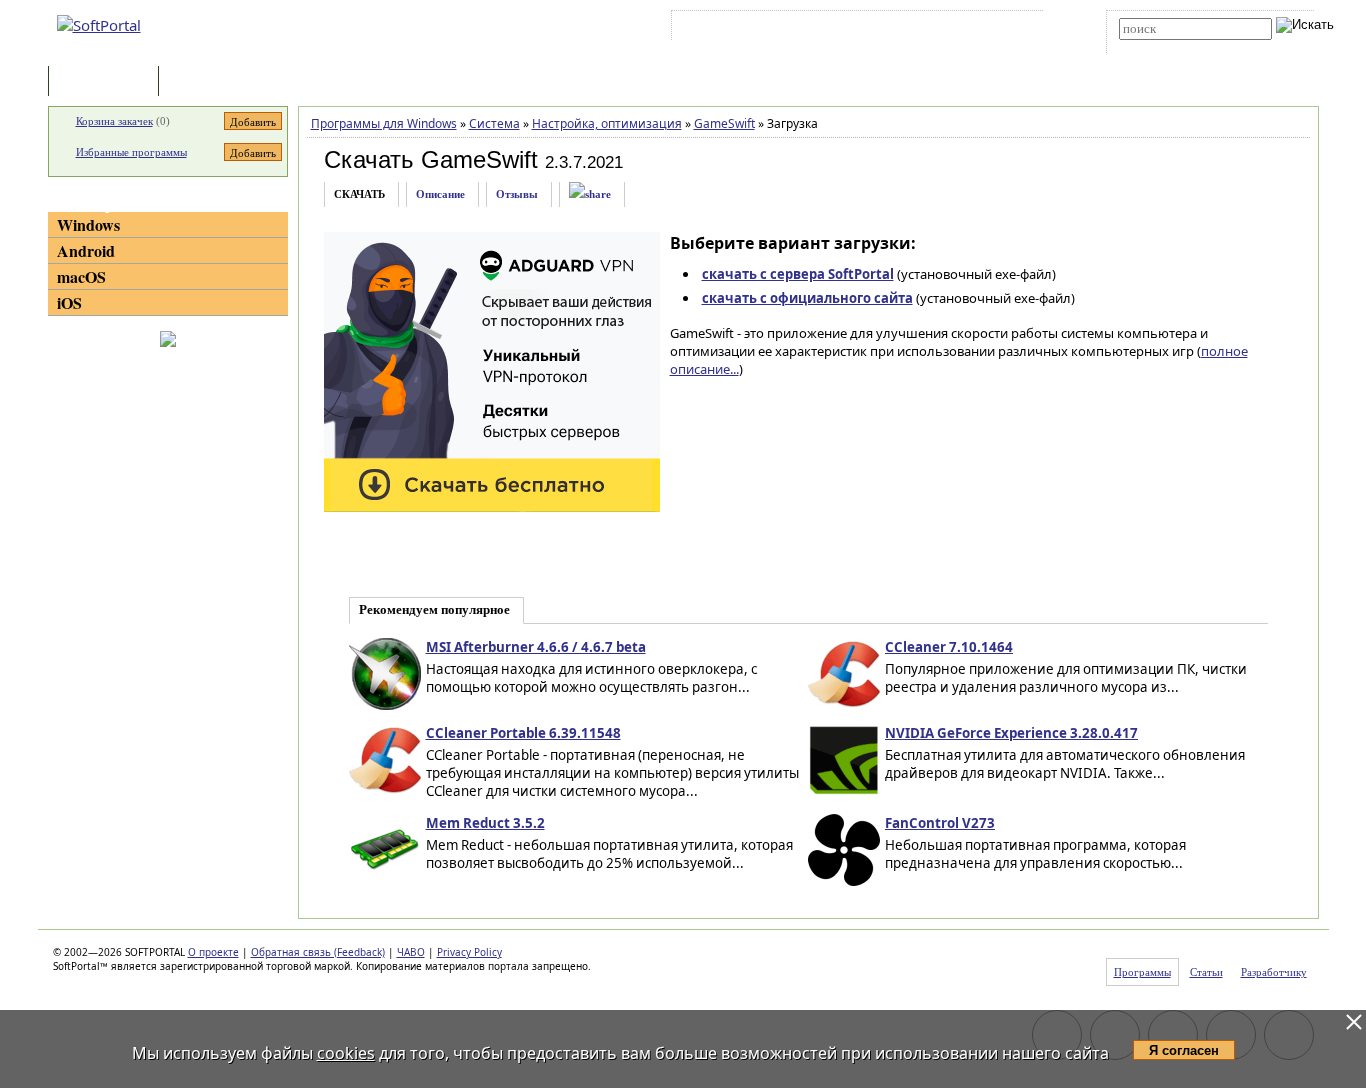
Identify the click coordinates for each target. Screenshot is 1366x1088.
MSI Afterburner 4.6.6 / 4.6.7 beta (536, 647)
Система (494, 123)
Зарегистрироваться (849, 29)
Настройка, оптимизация (607, 123)
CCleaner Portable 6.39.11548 (523, 733)
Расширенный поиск (1174, 46)
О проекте (213, 952)
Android (86, 250)
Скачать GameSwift (431, 159)
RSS (1013, 29)
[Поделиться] (590, 194)
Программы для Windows (384, 123)
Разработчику (1274, 972)
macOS (81, 276)
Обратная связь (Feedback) (318, 952)
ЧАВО (411, 952)
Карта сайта (952, 29)
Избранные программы (131, 152)
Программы (108, 82)
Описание (440, 194)
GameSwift (724, 123)
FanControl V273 (940, 823)
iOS (69, 302)
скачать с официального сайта (807, 298)
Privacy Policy (469, 952)
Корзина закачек (114, 121)
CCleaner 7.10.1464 (949, 647)
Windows (88, 224)
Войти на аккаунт (736, 29)
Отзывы (517, 194)
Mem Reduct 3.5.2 (485, 823)
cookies (346, 1053)
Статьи (207, 82)
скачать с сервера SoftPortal (798, 274)
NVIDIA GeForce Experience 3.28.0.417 (1011, 733)
